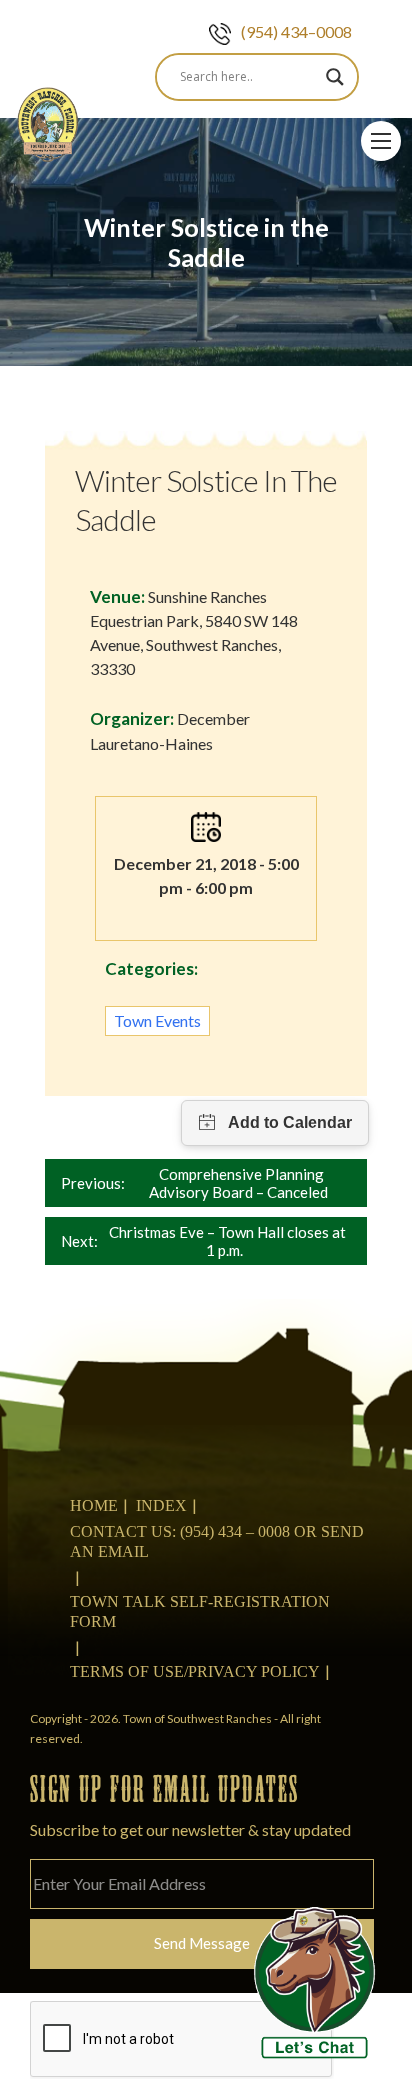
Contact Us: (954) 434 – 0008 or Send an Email (217, 1541)
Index (161, 1505)
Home (94, 1505)
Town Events (157, 1020)
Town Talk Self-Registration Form (200, 1611)
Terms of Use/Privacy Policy (195, 1671)
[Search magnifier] (335, 77)
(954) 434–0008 (296, 31)
